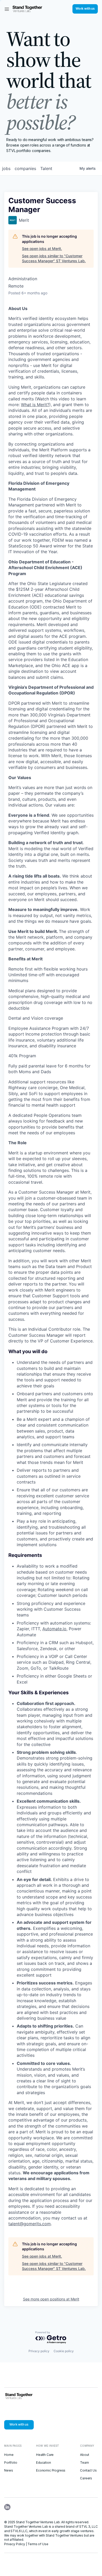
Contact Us (88, 2470)
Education (44, 2463)
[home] (27, 9)
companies (25, 168)
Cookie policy (64, 2351)
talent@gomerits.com (30, 2224)
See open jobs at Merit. (42, 249)
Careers (86, 2478)
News (8, 2470)
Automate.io (54, 1629)
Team (84, 2463)
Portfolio (11, 2463)
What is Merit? (35, 405)
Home (9, 2455)
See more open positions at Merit (51, 2299)
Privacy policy (39, 2351)
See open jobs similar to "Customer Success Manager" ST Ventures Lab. (54, 258)
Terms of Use (38, 2544)
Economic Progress (51, 2470)
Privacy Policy (15, 2544)
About (84, 2455)
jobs (6, 168)
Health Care (45, 2455)
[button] (7, 9)
